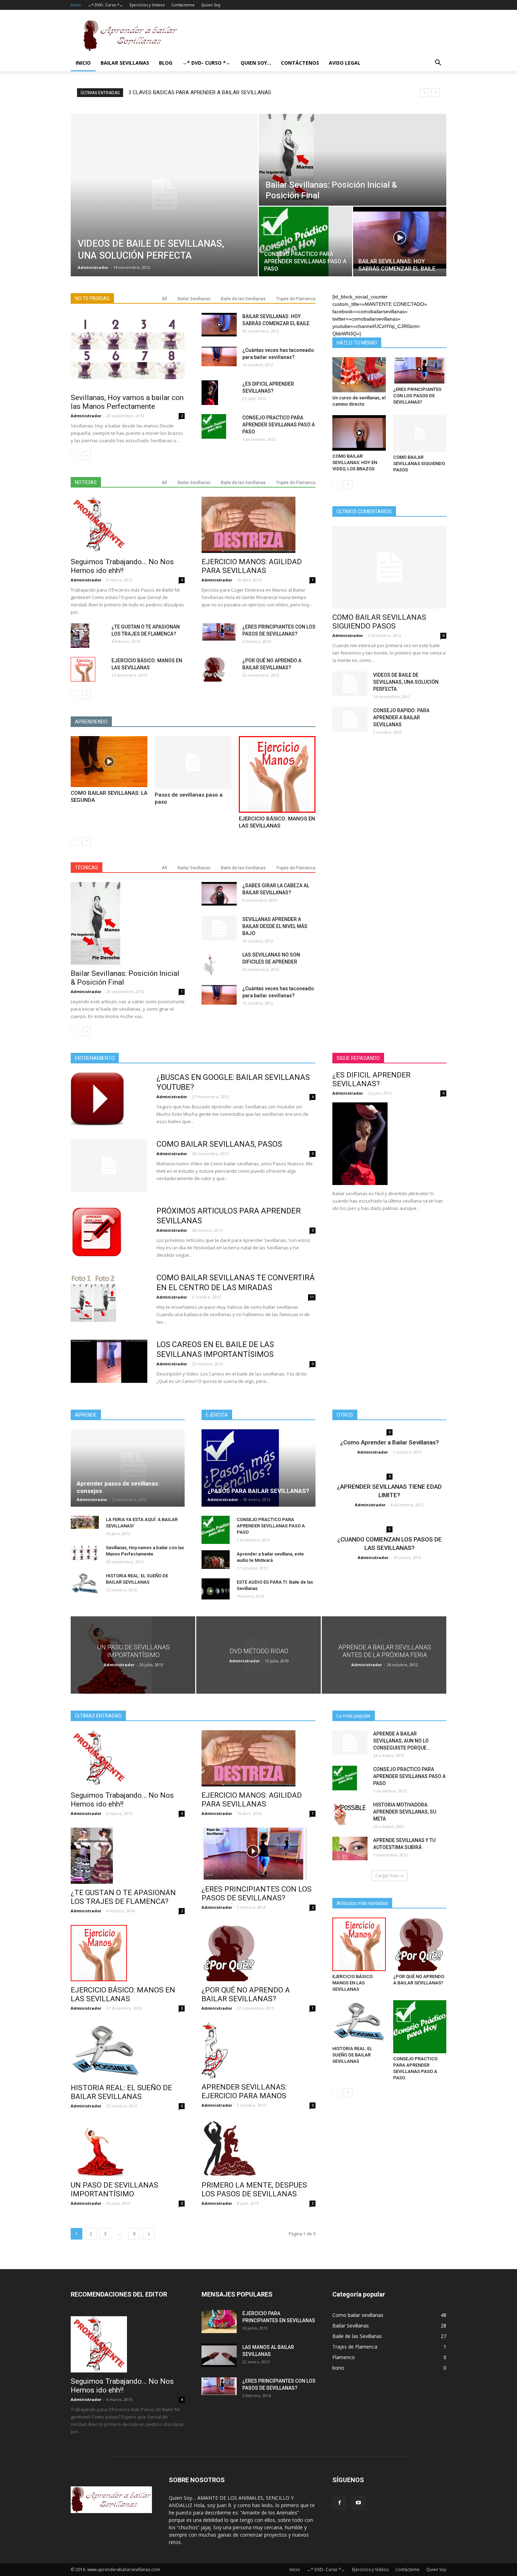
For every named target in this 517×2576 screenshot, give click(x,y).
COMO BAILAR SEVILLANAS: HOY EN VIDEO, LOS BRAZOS (355, 462)
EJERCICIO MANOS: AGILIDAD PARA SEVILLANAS (252, 566)
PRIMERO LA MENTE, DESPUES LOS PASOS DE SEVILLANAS (254, 2189)
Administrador (93, 267)
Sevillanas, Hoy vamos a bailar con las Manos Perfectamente (127, 402)
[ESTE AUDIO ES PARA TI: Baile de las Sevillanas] (216, 1589)
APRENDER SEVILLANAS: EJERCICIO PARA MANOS (244, 2091)
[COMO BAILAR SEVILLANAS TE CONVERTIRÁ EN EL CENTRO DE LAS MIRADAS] (93, 1299)
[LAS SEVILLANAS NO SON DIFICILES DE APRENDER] (210, 964)
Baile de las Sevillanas (243, 299)
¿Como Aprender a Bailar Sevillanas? (390, 1442)
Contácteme (183, 5)
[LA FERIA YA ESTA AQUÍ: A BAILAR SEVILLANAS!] (85, 1522)
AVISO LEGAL (345, 63)
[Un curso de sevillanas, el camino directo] (359, 375)
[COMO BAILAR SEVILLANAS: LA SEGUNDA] (109, 762)
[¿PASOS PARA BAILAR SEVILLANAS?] (258, 1468)
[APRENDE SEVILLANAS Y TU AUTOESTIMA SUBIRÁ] (350, 1849)
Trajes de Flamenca (296, 299)
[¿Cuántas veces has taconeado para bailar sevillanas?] (219, 356)
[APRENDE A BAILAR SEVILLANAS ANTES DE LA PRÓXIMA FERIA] (384, 1655)
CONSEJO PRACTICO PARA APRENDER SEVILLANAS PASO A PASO (279, 425)
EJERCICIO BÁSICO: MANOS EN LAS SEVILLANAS (123, 1994)
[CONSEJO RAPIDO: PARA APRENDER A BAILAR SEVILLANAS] (350, 719)
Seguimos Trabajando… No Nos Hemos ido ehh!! (122, 566)
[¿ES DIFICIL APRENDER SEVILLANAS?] (210, 393)
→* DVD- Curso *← (105, 5)
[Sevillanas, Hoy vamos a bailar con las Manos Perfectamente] (128, 351)
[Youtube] (358, 2503)
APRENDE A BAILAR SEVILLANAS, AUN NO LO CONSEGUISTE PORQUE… (402, 1741)
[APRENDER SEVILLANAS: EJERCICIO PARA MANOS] (258, 2050)
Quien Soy (211, 5)
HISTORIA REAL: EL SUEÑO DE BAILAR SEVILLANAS (121, 2092)
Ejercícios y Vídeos (147, 5)
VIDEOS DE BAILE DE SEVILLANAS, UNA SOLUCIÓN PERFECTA (406, 682)
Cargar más (387, 1876)
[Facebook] (339, 2503)
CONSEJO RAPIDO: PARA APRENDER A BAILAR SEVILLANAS (401, 717)
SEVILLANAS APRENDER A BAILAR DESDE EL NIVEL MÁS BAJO (275, 926)
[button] (438, 63)
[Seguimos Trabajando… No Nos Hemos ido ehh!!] (128, 525)
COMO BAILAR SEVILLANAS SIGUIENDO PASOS (419, 463)
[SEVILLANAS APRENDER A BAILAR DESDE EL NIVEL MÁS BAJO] (219, 928)
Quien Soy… (256, 63)
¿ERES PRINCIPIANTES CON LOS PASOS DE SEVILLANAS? (417, 396)
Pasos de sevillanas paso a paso (166, 92)
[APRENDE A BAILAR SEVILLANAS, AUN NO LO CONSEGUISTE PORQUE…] (350, 1743)
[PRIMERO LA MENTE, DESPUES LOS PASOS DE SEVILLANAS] (258, 2148)
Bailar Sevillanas (125, 63)
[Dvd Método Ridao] (258, 1655)
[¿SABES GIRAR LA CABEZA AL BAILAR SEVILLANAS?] (219, 894)
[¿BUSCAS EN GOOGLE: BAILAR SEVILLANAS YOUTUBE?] (97, 1099)
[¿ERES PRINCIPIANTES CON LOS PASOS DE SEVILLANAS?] (219, 632)
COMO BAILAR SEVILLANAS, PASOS (219, 1144)
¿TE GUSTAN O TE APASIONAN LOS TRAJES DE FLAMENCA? (123, 1897)
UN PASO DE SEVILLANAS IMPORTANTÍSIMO (114, 2189)
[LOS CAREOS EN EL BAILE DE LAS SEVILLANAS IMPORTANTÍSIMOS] (109, 1361)
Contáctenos (300, 63)
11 (312, 1297)
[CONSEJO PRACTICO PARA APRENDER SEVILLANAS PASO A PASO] (305, 241)
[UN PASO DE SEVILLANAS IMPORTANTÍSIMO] (133, 1655)
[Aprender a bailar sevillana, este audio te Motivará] (216, 1560)
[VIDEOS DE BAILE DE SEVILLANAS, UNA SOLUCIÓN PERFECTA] (164, 195)
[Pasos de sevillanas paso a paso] (193, 762)
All (164, 299)
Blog (166, 63)
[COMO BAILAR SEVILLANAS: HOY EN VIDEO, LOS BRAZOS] (359, 433)
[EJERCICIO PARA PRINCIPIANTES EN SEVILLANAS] (219, 2322)
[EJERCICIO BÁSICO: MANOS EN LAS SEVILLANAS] (83, 669)
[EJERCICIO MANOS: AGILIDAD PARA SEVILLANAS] (258, 525)
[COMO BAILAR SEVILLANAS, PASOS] (109, 1166)
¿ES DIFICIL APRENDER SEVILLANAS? (371, 1079)
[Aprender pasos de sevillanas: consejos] (128, 1468)
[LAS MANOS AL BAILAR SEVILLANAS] (219, 2355)
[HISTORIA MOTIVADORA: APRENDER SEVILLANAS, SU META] (350, 1813)
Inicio (76, 5)
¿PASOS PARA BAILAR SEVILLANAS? (258, 1491)
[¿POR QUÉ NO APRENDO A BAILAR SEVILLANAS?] (214, 669)
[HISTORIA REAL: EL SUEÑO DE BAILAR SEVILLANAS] (85, 1583)
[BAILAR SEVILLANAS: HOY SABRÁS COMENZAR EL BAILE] (400, 238)
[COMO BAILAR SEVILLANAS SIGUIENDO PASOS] (420, 433)
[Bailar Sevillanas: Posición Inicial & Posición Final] (353, 160)
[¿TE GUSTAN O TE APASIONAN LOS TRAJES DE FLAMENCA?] (80, 636)
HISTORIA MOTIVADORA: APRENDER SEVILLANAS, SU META (405, 1812)
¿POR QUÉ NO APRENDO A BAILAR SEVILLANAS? (246, 1994)
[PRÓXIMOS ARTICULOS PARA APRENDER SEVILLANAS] (97, 1232)
